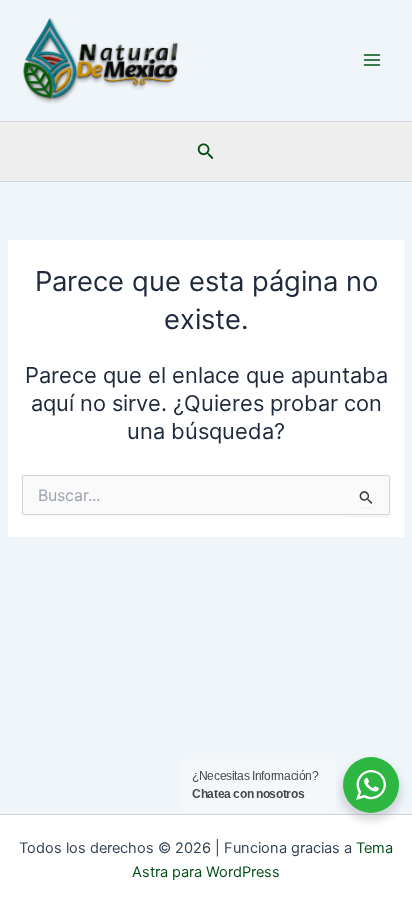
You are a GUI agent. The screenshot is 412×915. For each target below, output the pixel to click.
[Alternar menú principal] (372, 60)
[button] (206, 151)
